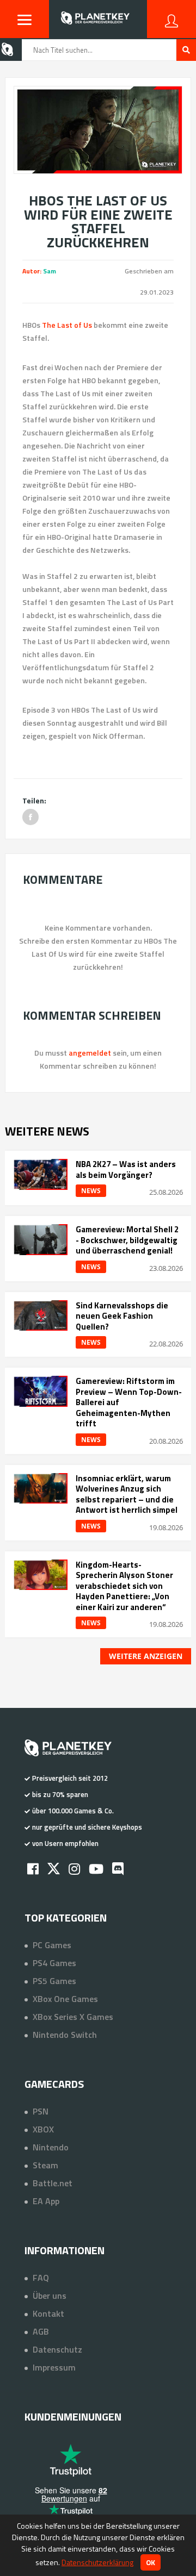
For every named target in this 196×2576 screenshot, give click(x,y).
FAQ (41, 2278)
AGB (41, 2331)
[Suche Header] (186, 50)
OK (151, 2562)
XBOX (43, 2129)
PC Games (52, 1945)
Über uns (50, 2296)
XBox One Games (65, 1999)
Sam (50, 271)
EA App (46, 2201)
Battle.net (53, 2183)
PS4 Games (54, 1963)
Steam (45, 2165)
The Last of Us (67, 325)
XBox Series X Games (73, 2017)
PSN (41, 2111)
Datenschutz (57, 2349)
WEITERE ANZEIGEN (146, 1656)
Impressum (54, 2367)
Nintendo (51, 2147)
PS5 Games (54, 1981)
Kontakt (48, 2313)
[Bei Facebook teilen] (30, 817)
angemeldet (90, 1053)
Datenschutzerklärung (97, 2562)
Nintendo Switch (65, 2035)
